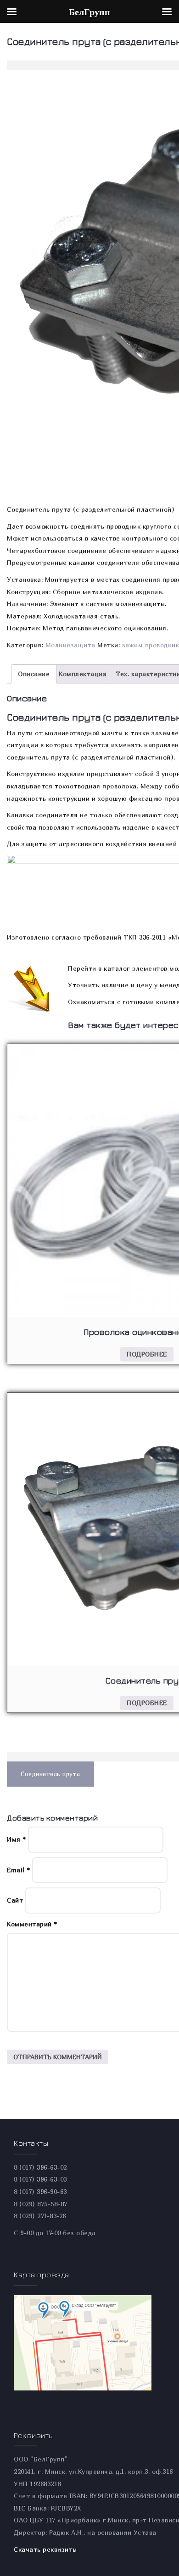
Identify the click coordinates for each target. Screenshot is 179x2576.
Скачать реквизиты (45, 2549)
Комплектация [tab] (83, 674)
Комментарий (32, 1924)
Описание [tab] (34, 674)
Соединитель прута (50, 1774)
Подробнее (147, 1354)
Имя (17, 1839)
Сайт (15, 1900)
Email (19, 1870)
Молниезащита (70, 645)
